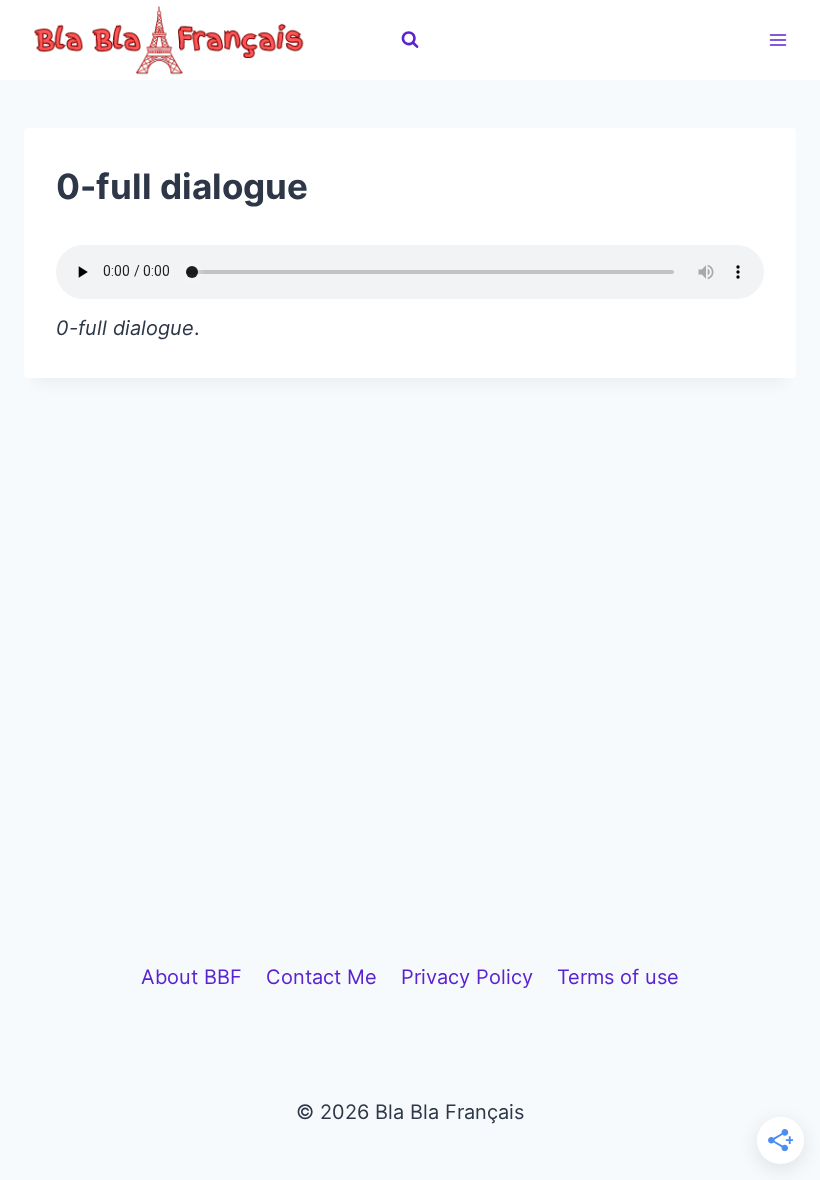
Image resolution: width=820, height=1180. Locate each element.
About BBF (191, 977)
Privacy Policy (467, 977)
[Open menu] (777, 39)
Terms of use (618, 977)
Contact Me (321, 977)
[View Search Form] (410, 40)
